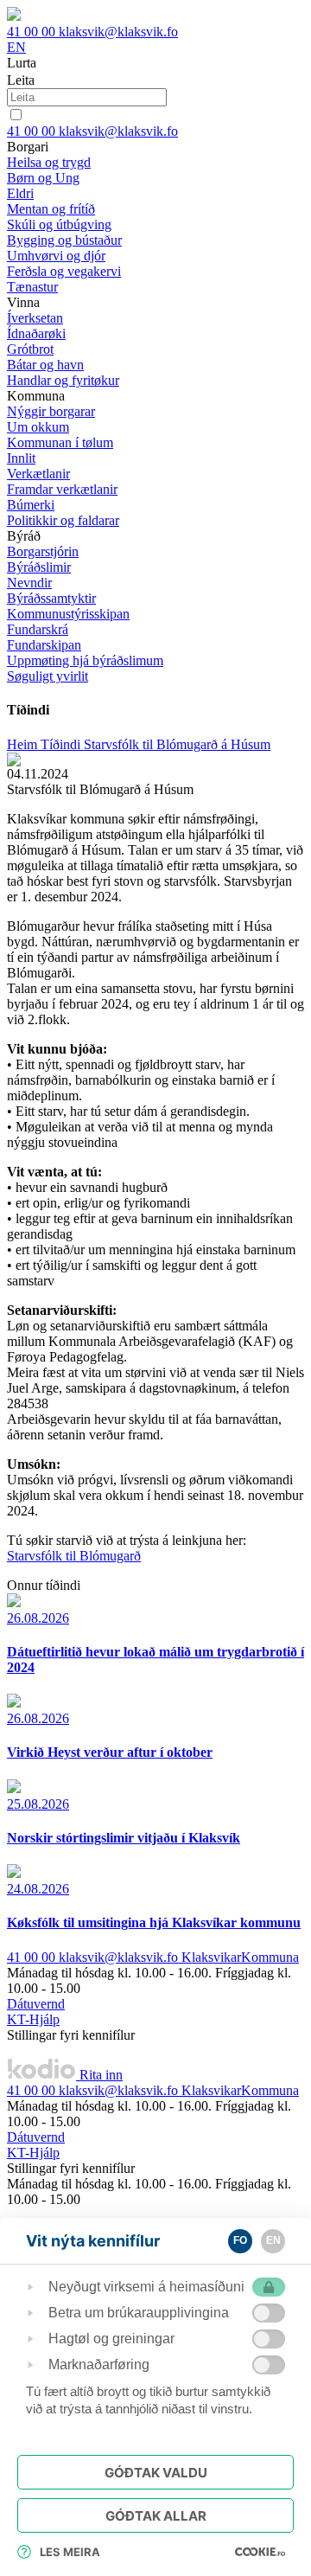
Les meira (70, 2552)
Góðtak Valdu (156, 2473)
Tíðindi (62, 744)
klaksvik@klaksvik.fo (118, 32)
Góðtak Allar (156, 2516)
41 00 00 (33, 32)
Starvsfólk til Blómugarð (74, 1556)
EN (16, 47)
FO (240, 2240)
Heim (24, 744)
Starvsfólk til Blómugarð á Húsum (177, 744)
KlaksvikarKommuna (240, 1957)
